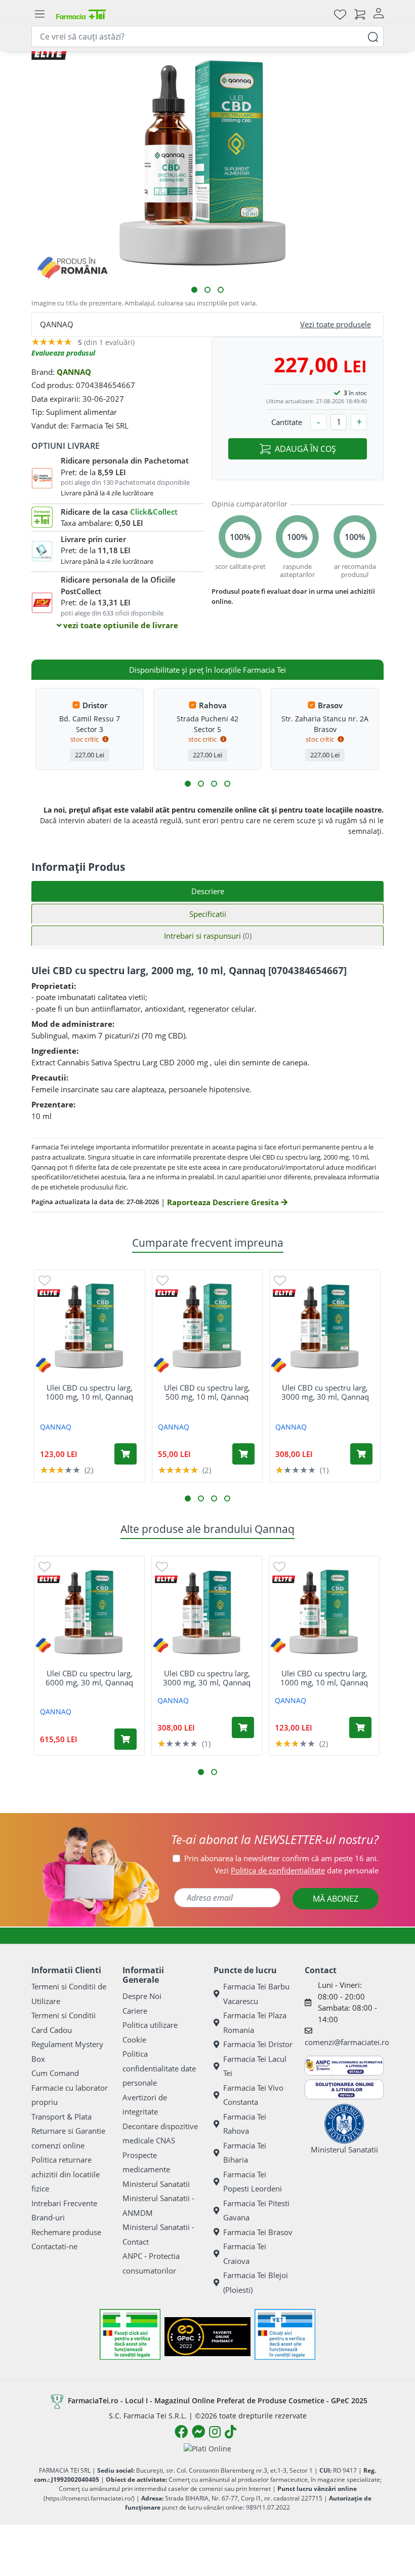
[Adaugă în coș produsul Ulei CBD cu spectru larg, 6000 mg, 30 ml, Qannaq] (126, 1739)
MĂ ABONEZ (336, 1899)
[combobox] (207, 36)
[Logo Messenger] (198, 2432)
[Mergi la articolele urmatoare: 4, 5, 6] (201, 784)
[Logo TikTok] (231, 2432)
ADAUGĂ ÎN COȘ (305, 449)
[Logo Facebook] (181, 2432)
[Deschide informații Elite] (49, 1293)
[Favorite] (340, 14)
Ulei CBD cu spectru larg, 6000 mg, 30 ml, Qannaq (89, 1678)
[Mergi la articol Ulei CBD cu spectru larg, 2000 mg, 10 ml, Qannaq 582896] (207, 290)
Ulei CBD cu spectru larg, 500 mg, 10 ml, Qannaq (207, 1392)
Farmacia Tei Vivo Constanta (253, 2095)
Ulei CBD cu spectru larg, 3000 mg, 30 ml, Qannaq (325, 1392)
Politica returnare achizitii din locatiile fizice (66, 2174)
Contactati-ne (54, 2246)
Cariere (135, 2011)
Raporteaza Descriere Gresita (224, 1202)
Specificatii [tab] (208, 914)
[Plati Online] (207, 2448)
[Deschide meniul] (39, 14)
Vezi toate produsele (336, 324)
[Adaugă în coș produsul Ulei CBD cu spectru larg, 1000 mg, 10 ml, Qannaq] (126, 1454)
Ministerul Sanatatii (156, 2184)
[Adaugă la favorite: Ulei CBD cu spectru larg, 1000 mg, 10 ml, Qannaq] (45, 1280)
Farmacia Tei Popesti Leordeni (253, 2182)
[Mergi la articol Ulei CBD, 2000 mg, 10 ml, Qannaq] (194, 290)
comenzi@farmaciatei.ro (347, 2042)
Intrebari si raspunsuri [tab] (208, 936)
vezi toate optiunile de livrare (120, 625)
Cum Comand (55, 2073)
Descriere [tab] (208, 891)
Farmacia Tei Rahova (245, 2124)
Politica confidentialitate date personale (159, 2068)
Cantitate (287, 422)
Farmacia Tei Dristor (258, 2044)
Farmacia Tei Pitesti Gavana (256, 2210)
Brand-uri (48, 2217)
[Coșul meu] (360, 14)
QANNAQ (74, 372)
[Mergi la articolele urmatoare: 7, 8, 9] (214, 784)
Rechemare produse (66, 2232)
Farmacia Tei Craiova (245, 2254)
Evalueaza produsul (63, 353)
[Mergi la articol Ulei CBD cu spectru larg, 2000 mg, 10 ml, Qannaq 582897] (221, 290)
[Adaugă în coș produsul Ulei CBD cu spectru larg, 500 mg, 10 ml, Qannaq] (243, 1454)
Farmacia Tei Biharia (245, 2153)
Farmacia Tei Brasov (258, 2232)
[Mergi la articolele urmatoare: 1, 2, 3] (188, 784)
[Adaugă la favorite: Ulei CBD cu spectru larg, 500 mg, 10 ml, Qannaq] (162, 1280)
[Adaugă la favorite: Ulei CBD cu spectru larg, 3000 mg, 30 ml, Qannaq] (280, 1280)
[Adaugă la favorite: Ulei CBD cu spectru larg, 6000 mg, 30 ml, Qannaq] (45, 1566)
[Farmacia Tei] (81, 14)
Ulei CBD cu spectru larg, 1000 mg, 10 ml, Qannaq (89, 1392)
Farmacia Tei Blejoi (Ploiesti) (256, 2282)
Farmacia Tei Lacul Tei (255, 2066)
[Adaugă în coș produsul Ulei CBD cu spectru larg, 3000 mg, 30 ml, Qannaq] (361, 1454)
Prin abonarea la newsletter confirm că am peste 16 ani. (281, 1858)
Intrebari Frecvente (64, 2203)
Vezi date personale (297, 1870)
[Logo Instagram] (215, 2432)
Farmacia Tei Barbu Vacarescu (256, 1994)
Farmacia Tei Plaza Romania (255, 2023)
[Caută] (373, 36)
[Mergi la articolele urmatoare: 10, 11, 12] (227, 784)
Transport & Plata (61, 2117)
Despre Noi (142, 1996)
